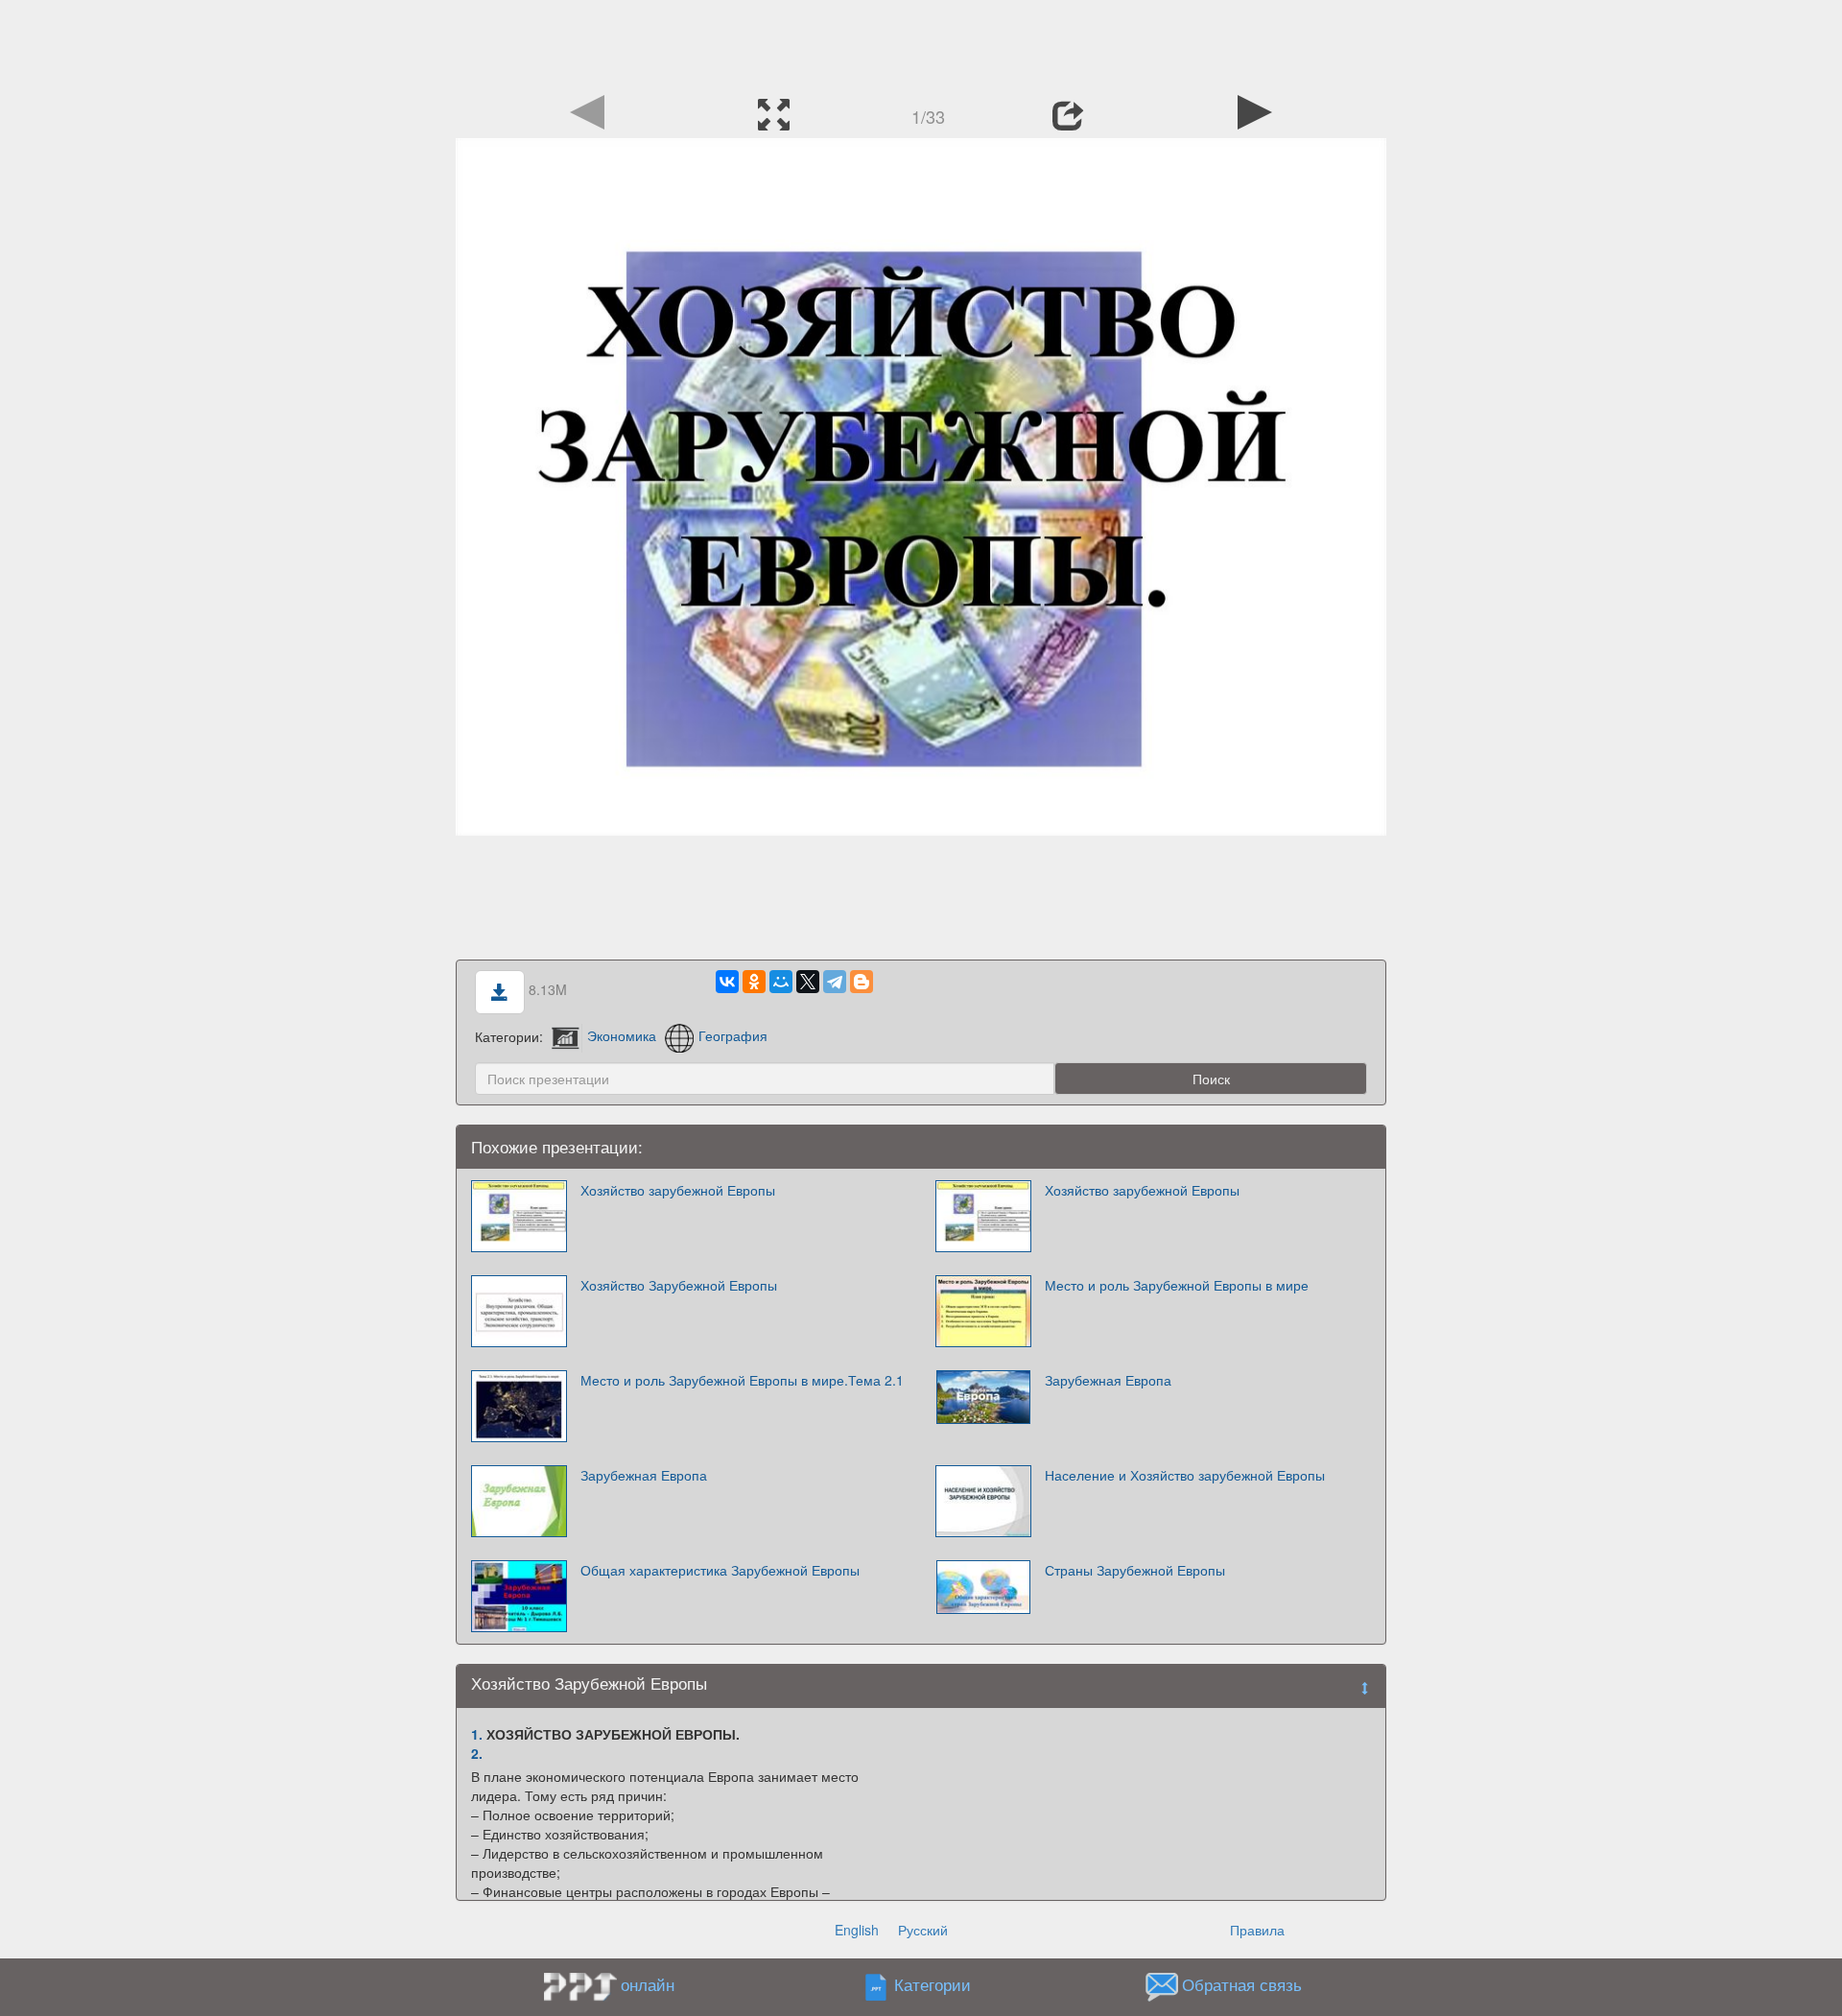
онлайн (648, 1984)
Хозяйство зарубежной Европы (678, 1190)
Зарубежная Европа (1108, 1380)
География (733, 1035)
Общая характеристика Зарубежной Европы (720, 1570)
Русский (923, 1930)
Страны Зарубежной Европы (1135, 1570)
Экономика (622, 1035)
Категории (933, 1984)
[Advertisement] (921, 43)
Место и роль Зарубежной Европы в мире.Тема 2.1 (742, 1380)
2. (477, 1753)
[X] (808, 982)
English (857, 1930)
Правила (1257, 1930)
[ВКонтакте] (727, 982)
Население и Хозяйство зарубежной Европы (1185, 1475)
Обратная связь (1242, 1984)
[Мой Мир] (781, 982)
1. (477, 1734)
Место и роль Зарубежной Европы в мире (1177, 1285)
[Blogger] (862, 982)
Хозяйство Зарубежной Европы (679, 1285)
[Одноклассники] (754, 982)
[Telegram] (835, 982)
